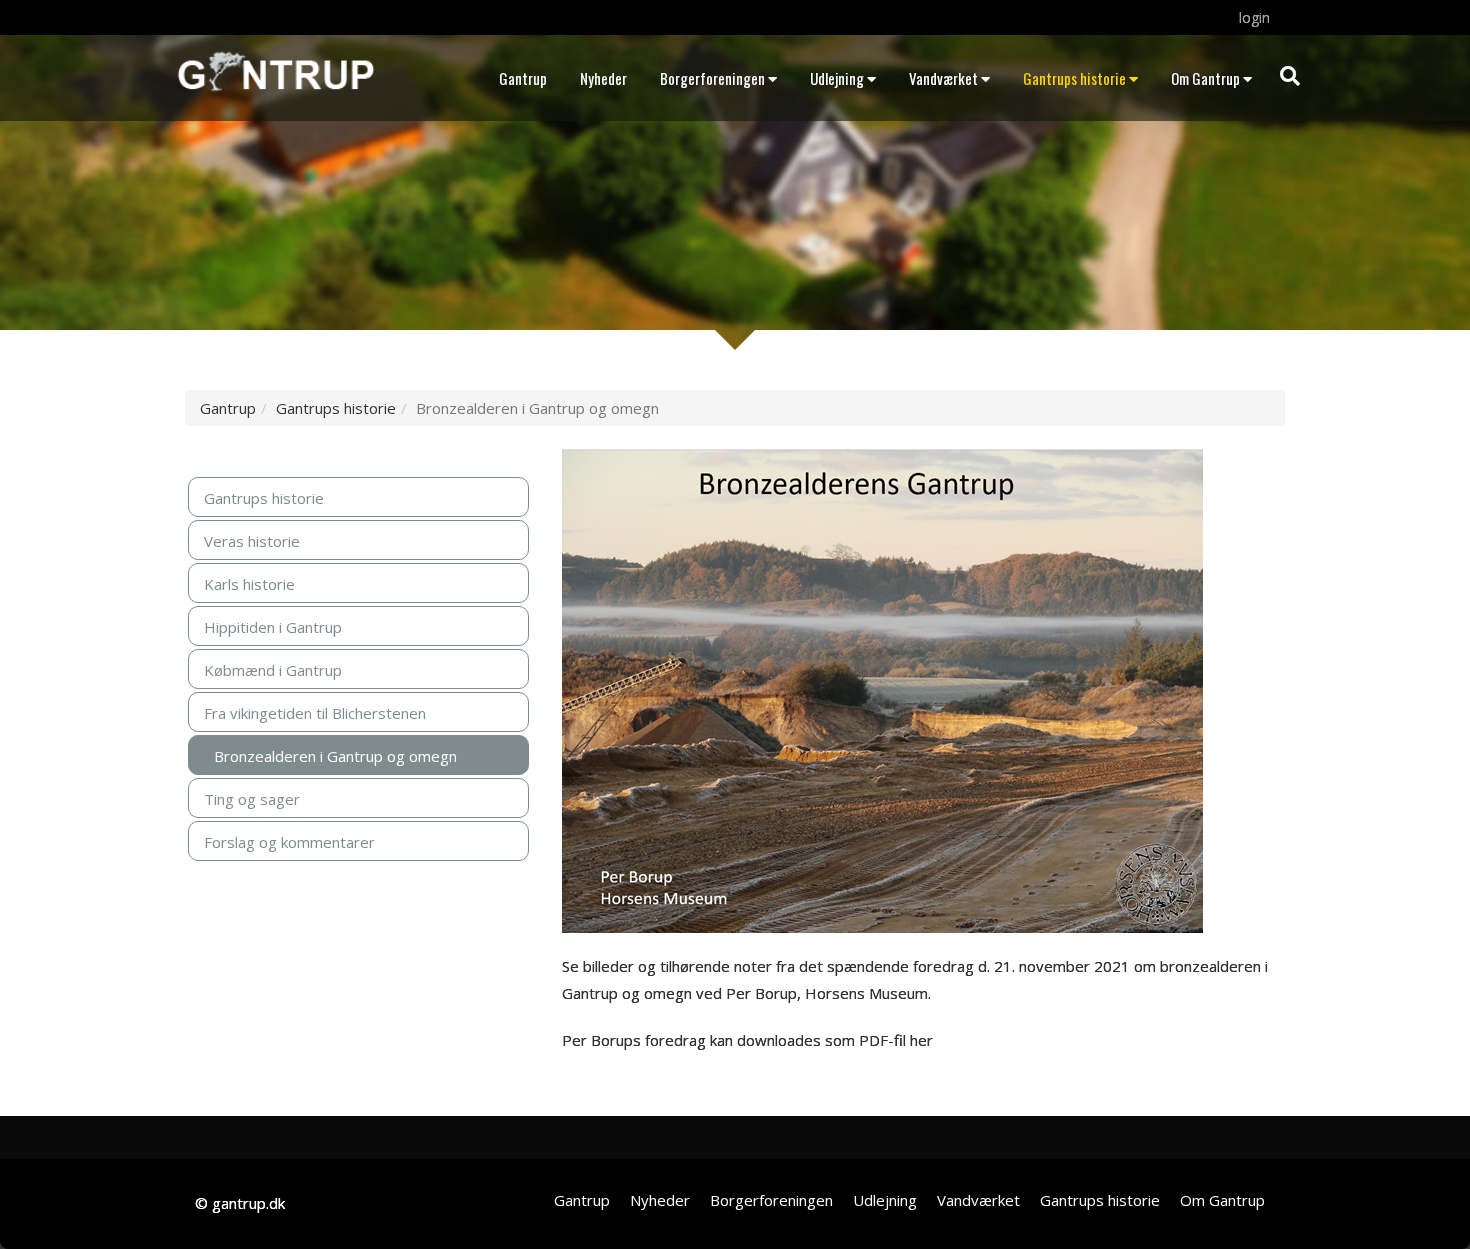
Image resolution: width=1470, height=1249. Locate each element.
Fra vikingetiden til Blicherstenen (315, 713)
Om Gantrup (1205, 78)
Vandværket (943, 78)
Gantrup (523, 78)
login (1254, 17)
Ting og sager (252, 799)
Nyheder (603, 78)
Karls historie (249, 584)
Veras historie (252, 541)
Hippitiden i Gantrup (273, 627)
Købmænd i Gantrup (273, 670)
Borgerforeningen (712, 78)
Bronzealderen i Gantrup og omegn (335, 756)
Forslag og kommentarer (289, 842)
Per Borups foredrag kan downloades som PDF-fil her (747, 1040)
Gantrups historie (1074, 78)
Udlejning (837, 78)
